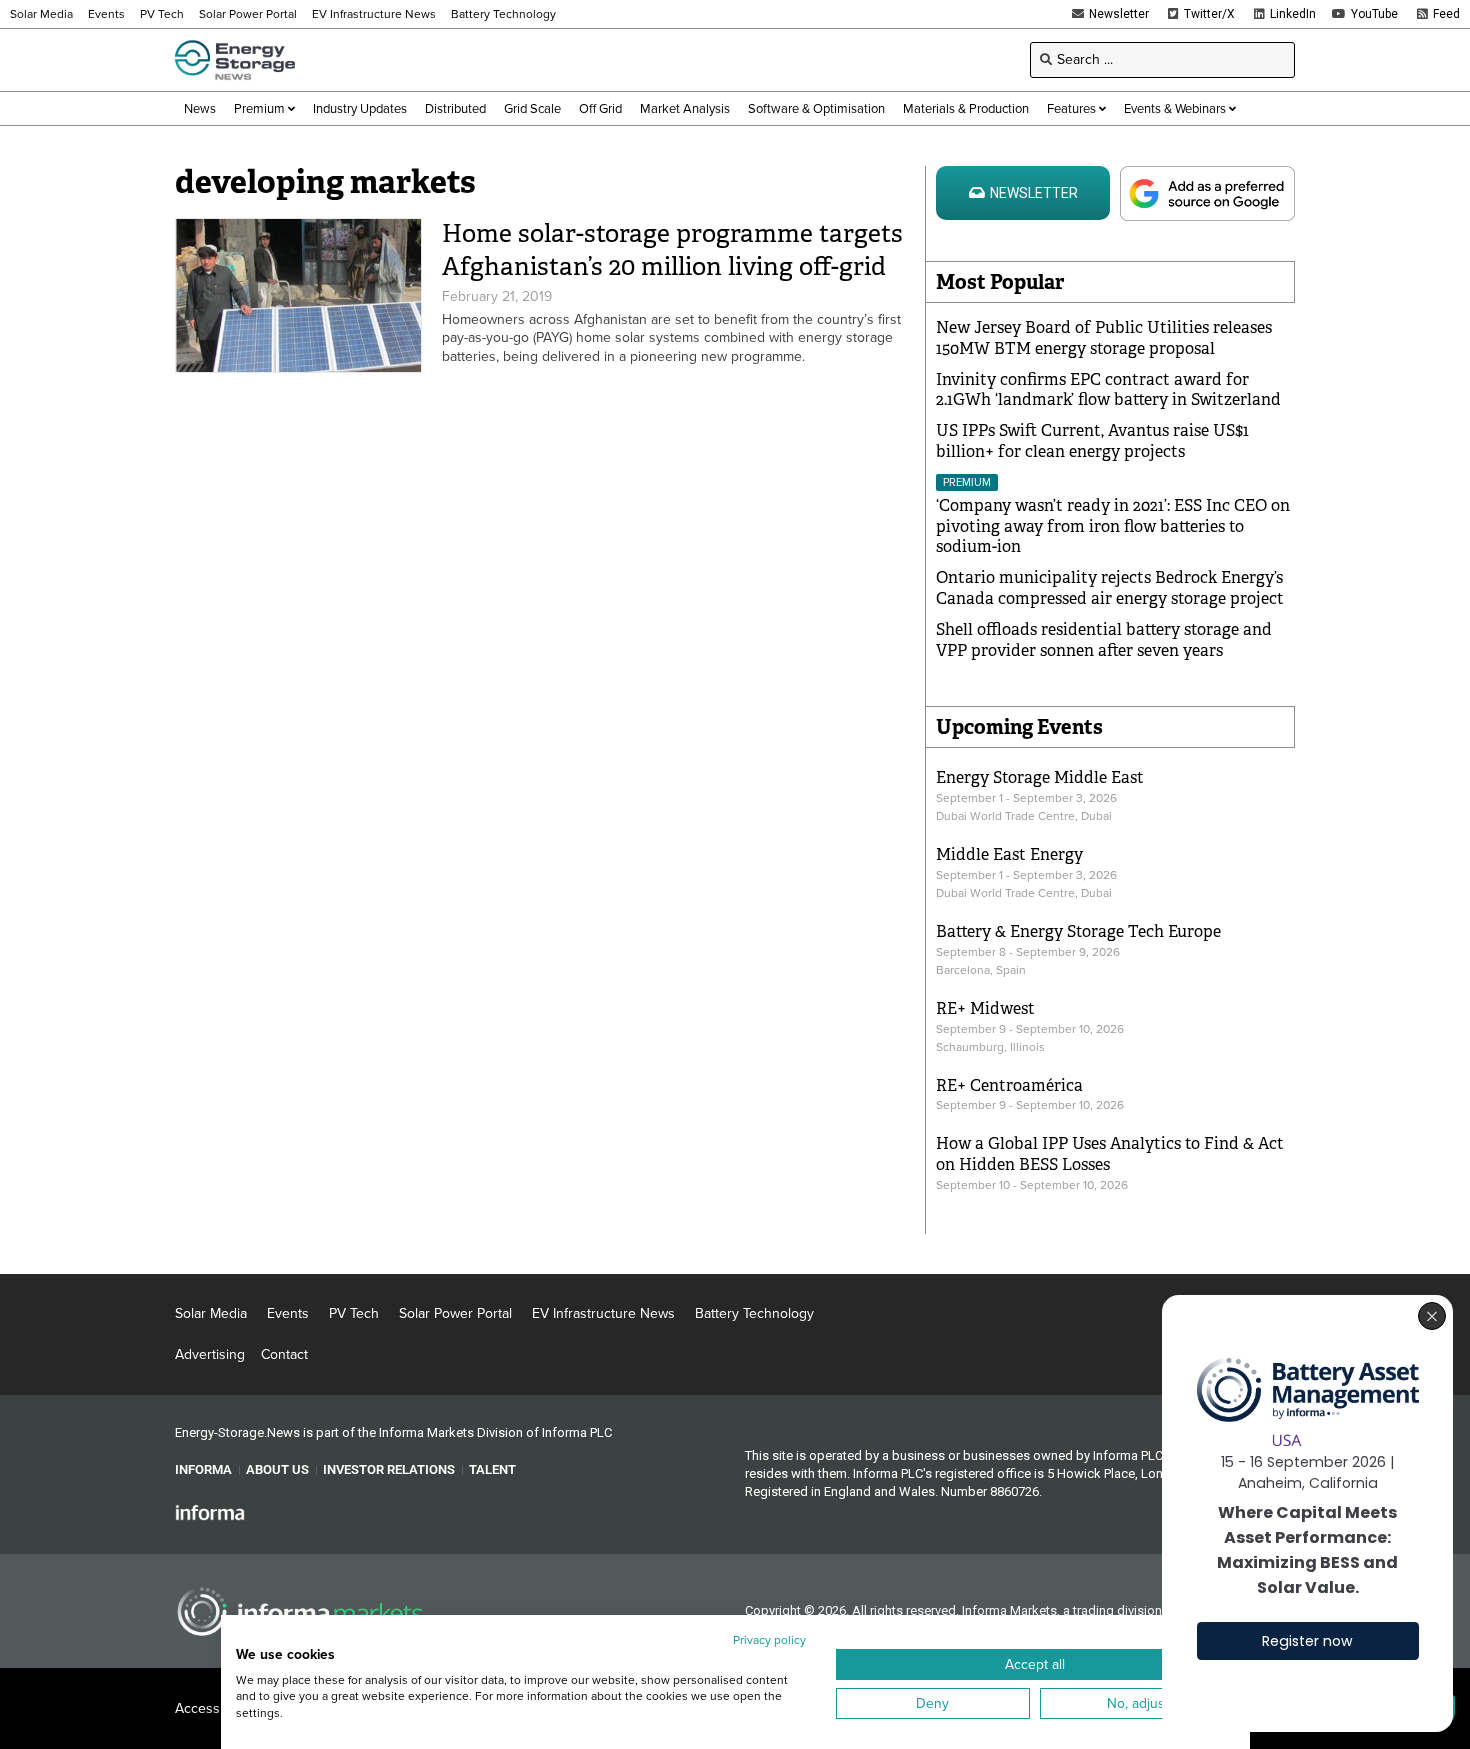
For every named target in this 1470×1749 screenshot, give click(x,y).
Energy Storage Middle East (1040, 777)
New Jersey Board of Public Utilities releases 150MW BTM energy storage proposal (1104, 338)
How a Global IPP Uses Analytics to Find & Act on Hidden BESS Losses (1110, 1154)
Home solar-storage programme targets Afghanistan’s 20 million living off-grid (672, 250)
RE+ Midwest (985, 1008)
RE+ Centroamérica (1009, 1085)
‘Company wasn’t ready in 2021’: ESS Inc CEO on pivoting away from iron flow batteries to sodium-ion (1113, 526)
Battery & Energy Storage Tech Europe (1078, 931)
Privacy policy (769, 1640)
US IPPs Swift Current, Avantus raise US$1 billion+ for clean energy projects (1092, 441)
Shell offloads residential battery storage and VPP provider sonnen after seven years (1104, 640)
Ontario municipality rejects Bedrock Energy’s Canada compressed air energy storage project (1110, 588)
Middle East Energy (1009, 854)
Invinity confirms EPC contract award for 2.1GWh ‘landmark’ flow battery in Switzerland (1108, 390)
